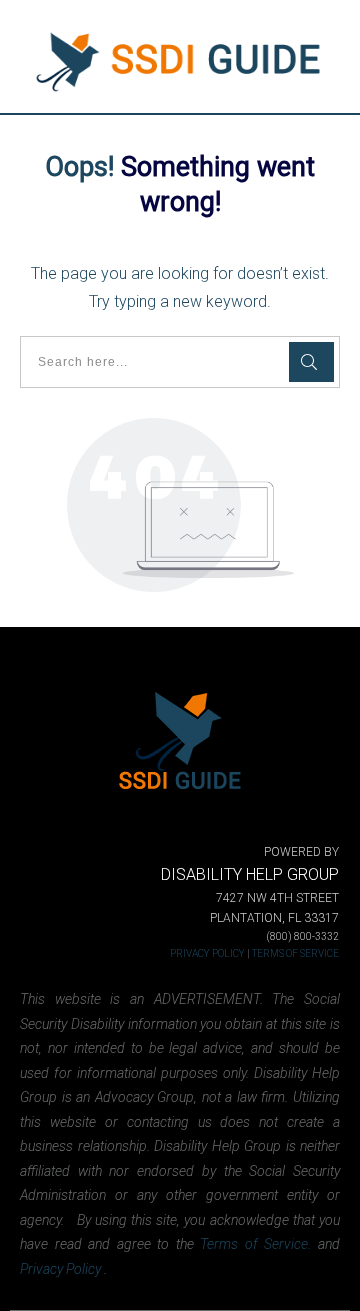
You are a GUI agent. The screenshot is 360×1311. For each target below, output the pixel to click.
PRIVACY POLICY (207, 953)
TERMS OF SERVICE (295, 953)
